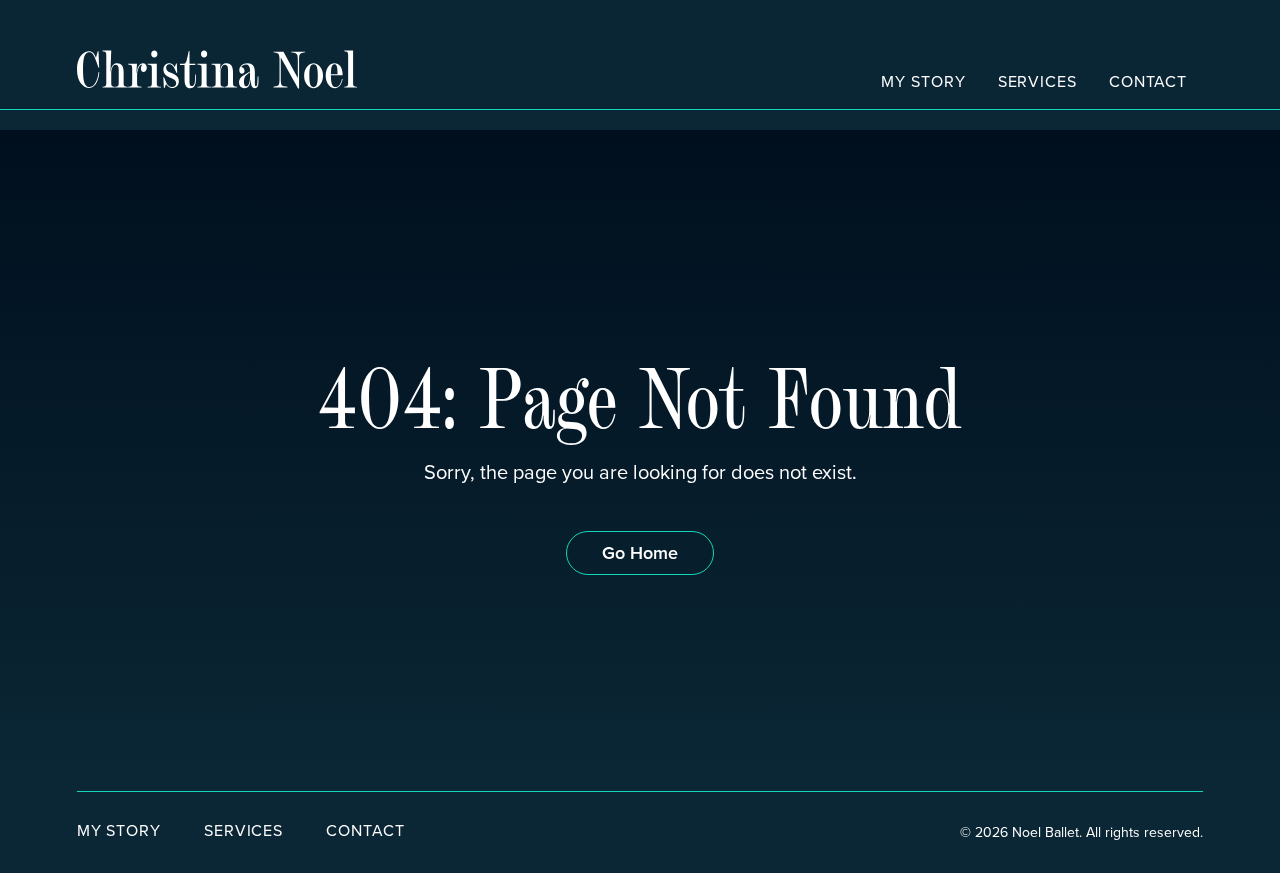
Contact (1148, 81)
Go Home (640, 552)
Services (1037, 81)
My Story (923, 81)
